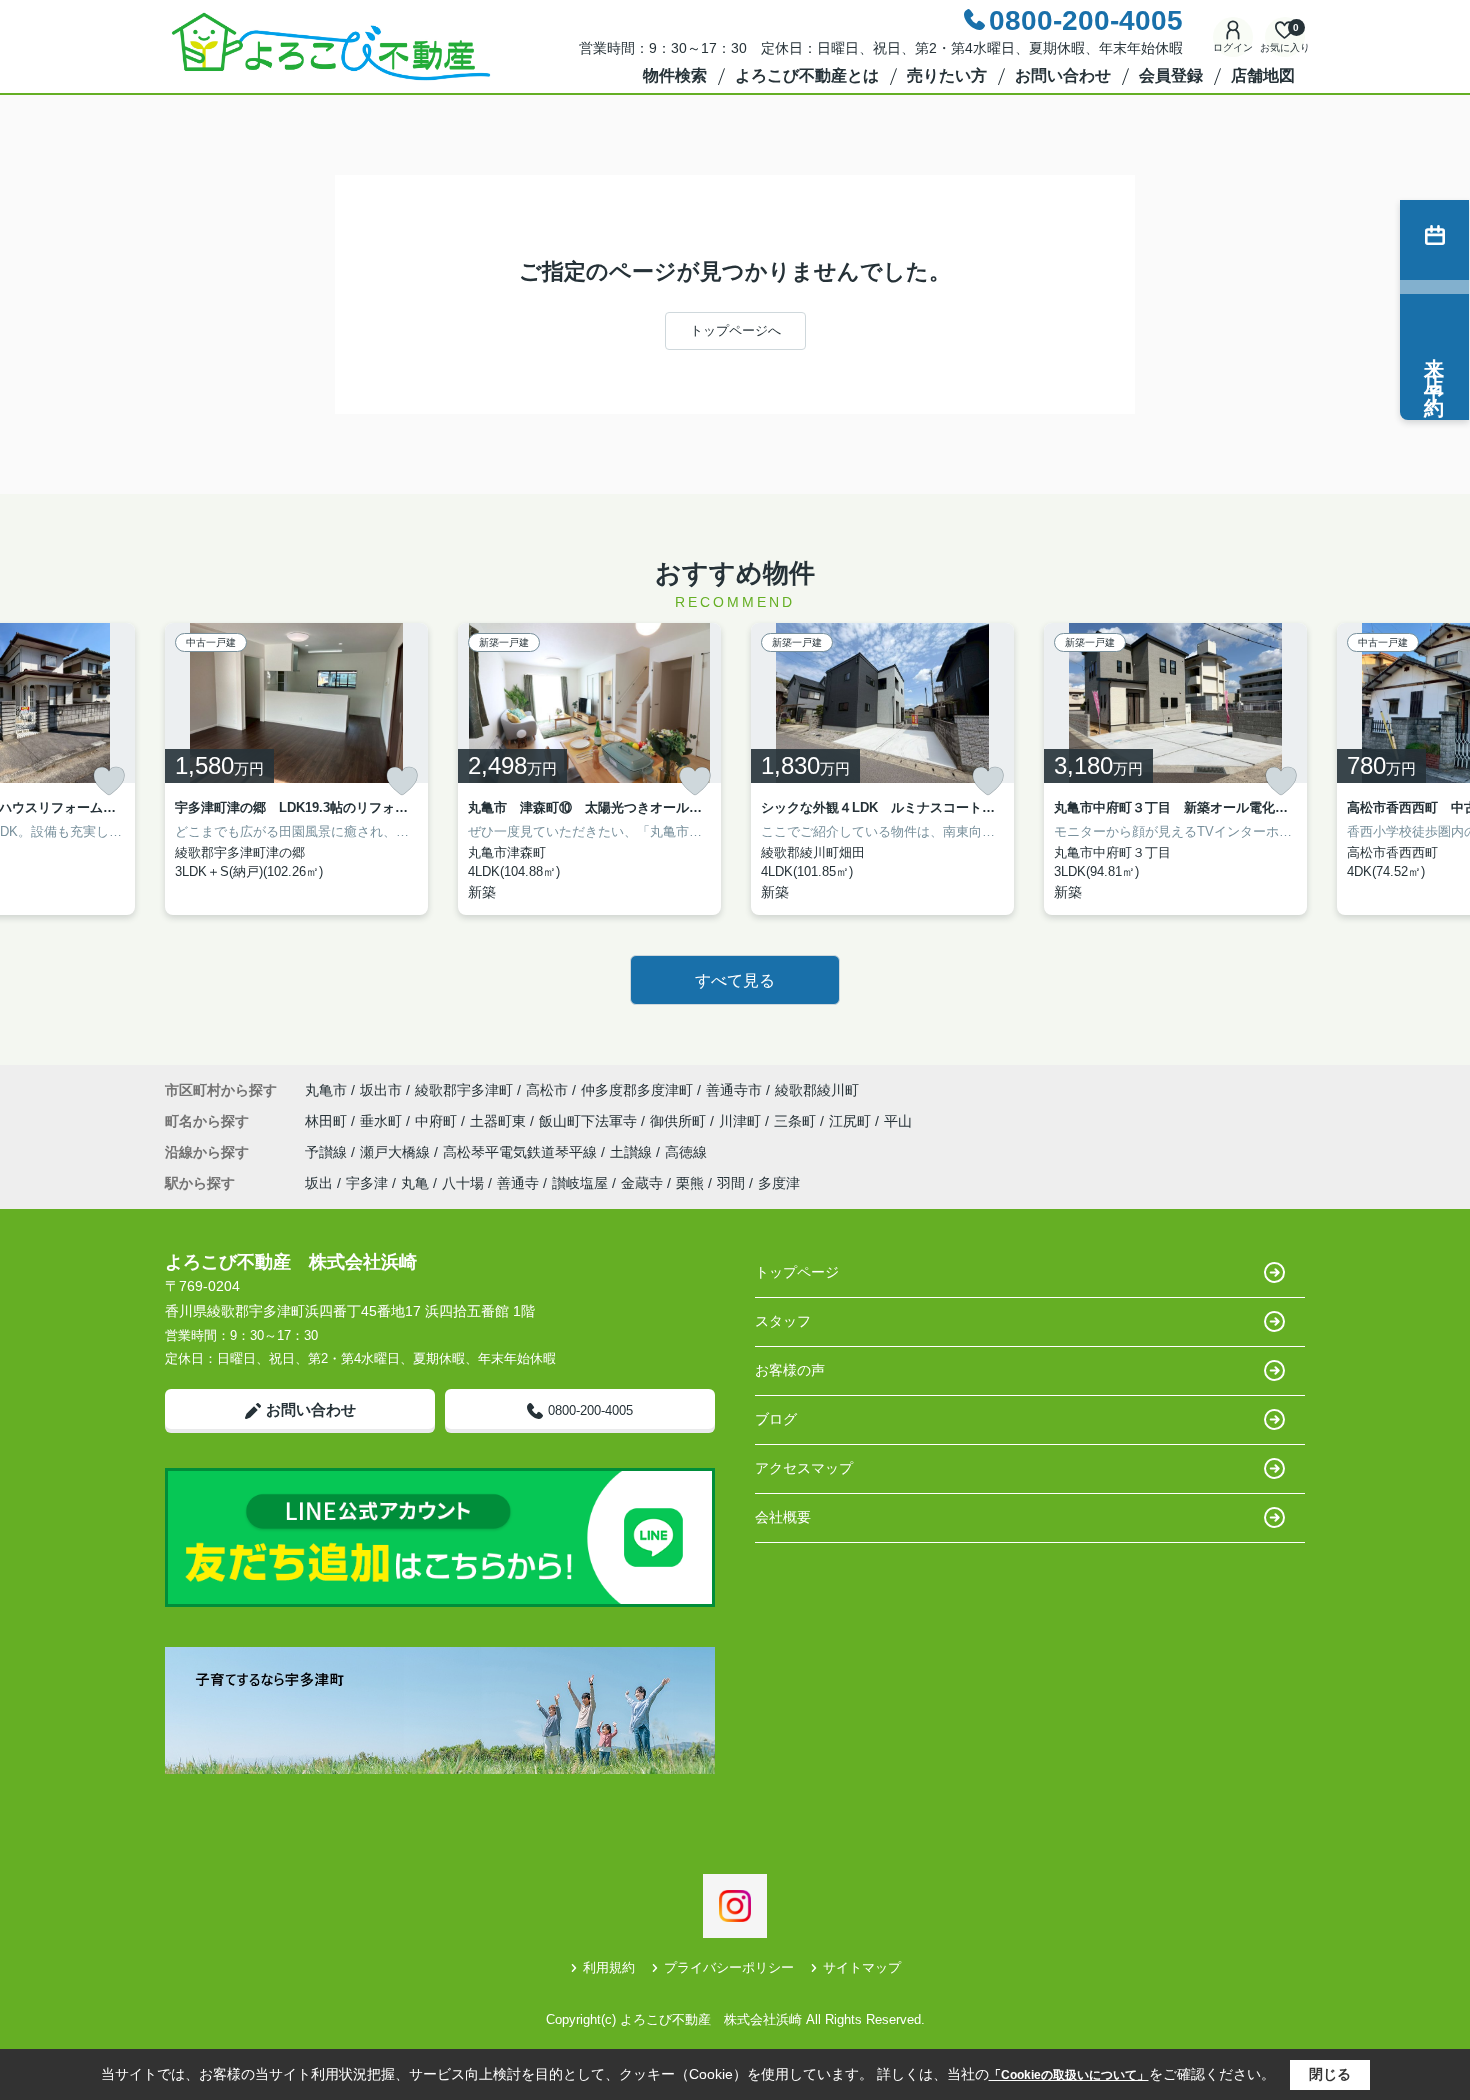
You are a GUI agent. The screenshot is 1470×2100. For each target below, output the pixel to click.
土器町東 (500, 1121)
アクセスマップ (804, 1468)
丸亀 (415, 1183)
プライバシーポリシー (729, 1967)
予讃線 (328, 1152)
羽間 (731, 1183)
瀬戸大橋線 (397, 1152)
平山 (898, 1121)
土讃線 (633, 1152)
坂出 (319, 1183)
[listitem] (296, 769)
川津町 (742, 1121)
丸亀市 (326, 1090)
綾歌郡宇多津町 (464, 1090)
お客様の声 (790, 1370)
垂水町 (383, 1121)
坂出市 (381, 1090)
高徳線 (686, 1152)
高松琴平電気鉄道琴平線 (522, 1152)
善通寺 (518, 1183)
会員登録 (1171, 75)
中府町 (438, 1121)
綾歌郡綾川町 (817, 1090)
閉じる (1330, 2074)
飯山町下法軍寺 (590, 1121)
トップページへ (735, 330)
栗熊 (690, 1183)
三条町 (797, 1121)
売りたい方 (947, 75)
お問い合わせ (1063, 75)
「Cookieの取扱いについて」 (1069, 2075)
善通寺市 (734, 1090)
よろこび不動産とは (807, 75)
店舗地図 (1263, 75)
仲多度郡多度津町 (637, 1090)
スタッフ (783, 1321)
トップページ (797, 1272)
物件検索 (675, 75)
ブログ (776, 1419)
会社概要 (783, 1517)
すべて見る (735, 980)
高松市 (547, 1090)
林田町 (328, 1121)
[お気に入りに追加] (109, 781)
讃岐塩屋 (580, 1183)
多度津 (779, 1183)
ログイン (1233, 47)
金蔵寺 (642, 1183)
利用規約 (609, 1967)
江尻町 (852, 1121)
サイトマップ (862, 1967)
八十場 (463, 1183)
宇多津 (367, 1183)
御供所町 (680, 1121)
